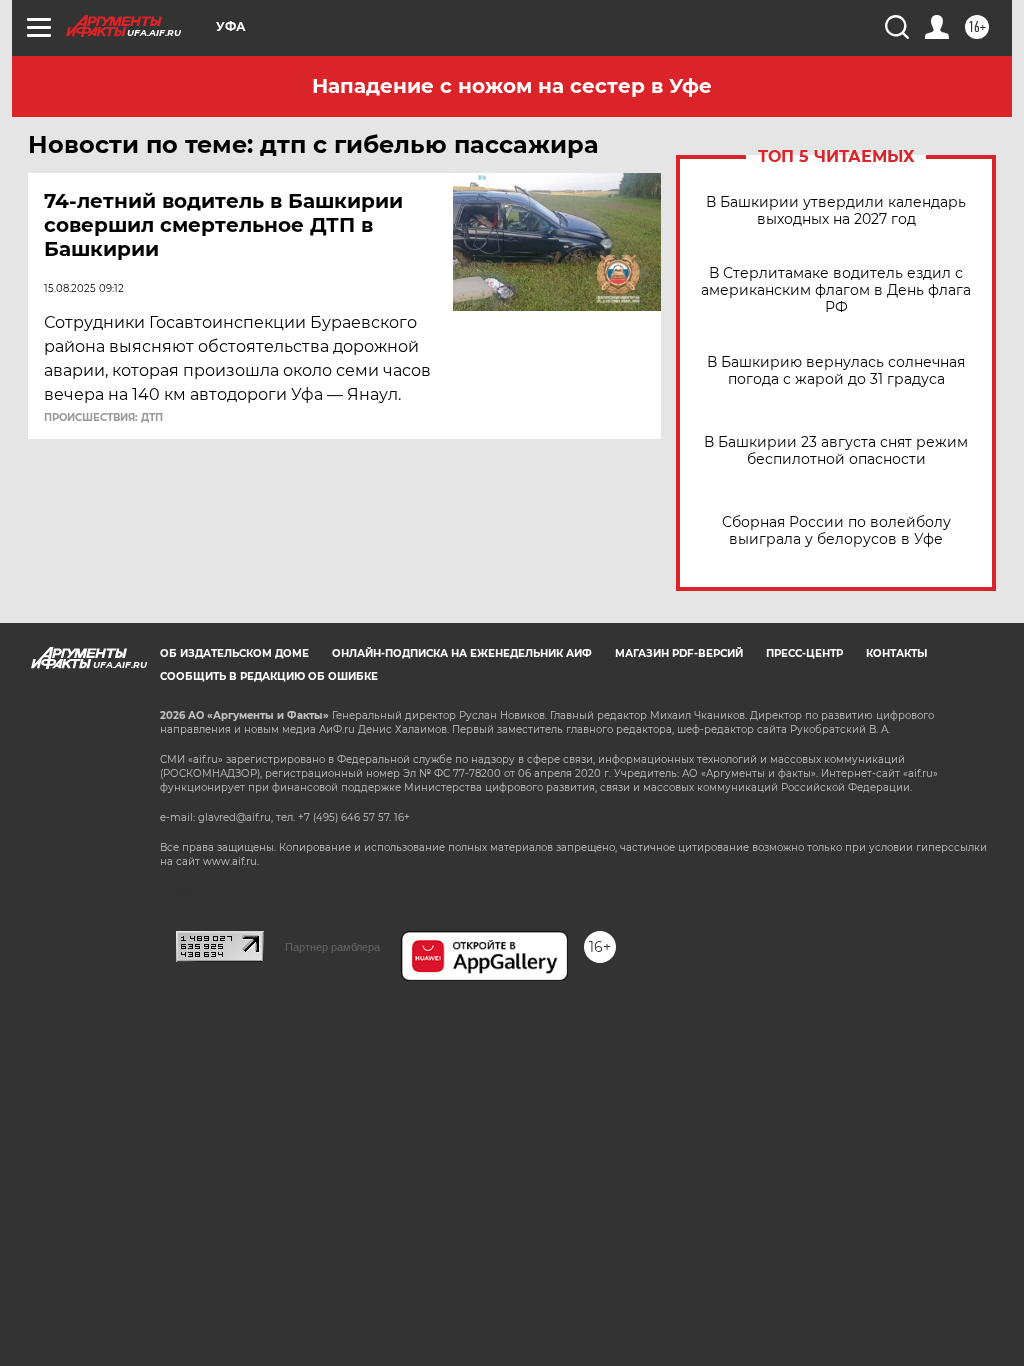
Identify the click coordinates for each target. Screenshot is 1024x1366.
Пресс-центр (804, 653)
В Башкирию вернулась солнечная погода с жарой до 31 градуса (836, 371)
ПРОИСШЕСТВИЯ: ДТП (103, 418)
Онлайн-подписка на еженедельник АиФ (462, 653)
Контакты (896, 653)
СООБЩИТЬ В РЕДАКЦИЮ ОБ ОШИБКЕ (269, 676)
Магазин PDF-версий (679, 653)
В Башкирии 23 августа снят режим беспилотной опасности (836, 451)
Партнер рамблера (332, 947)
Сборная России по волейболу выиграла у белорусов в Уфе (836, 531)
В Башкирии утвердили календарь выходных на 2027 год (836, 211)
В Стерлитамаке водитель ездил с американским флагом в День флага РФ (836, 290)
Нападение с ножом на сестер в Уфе (512, 86)
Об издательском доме (234, 653)
